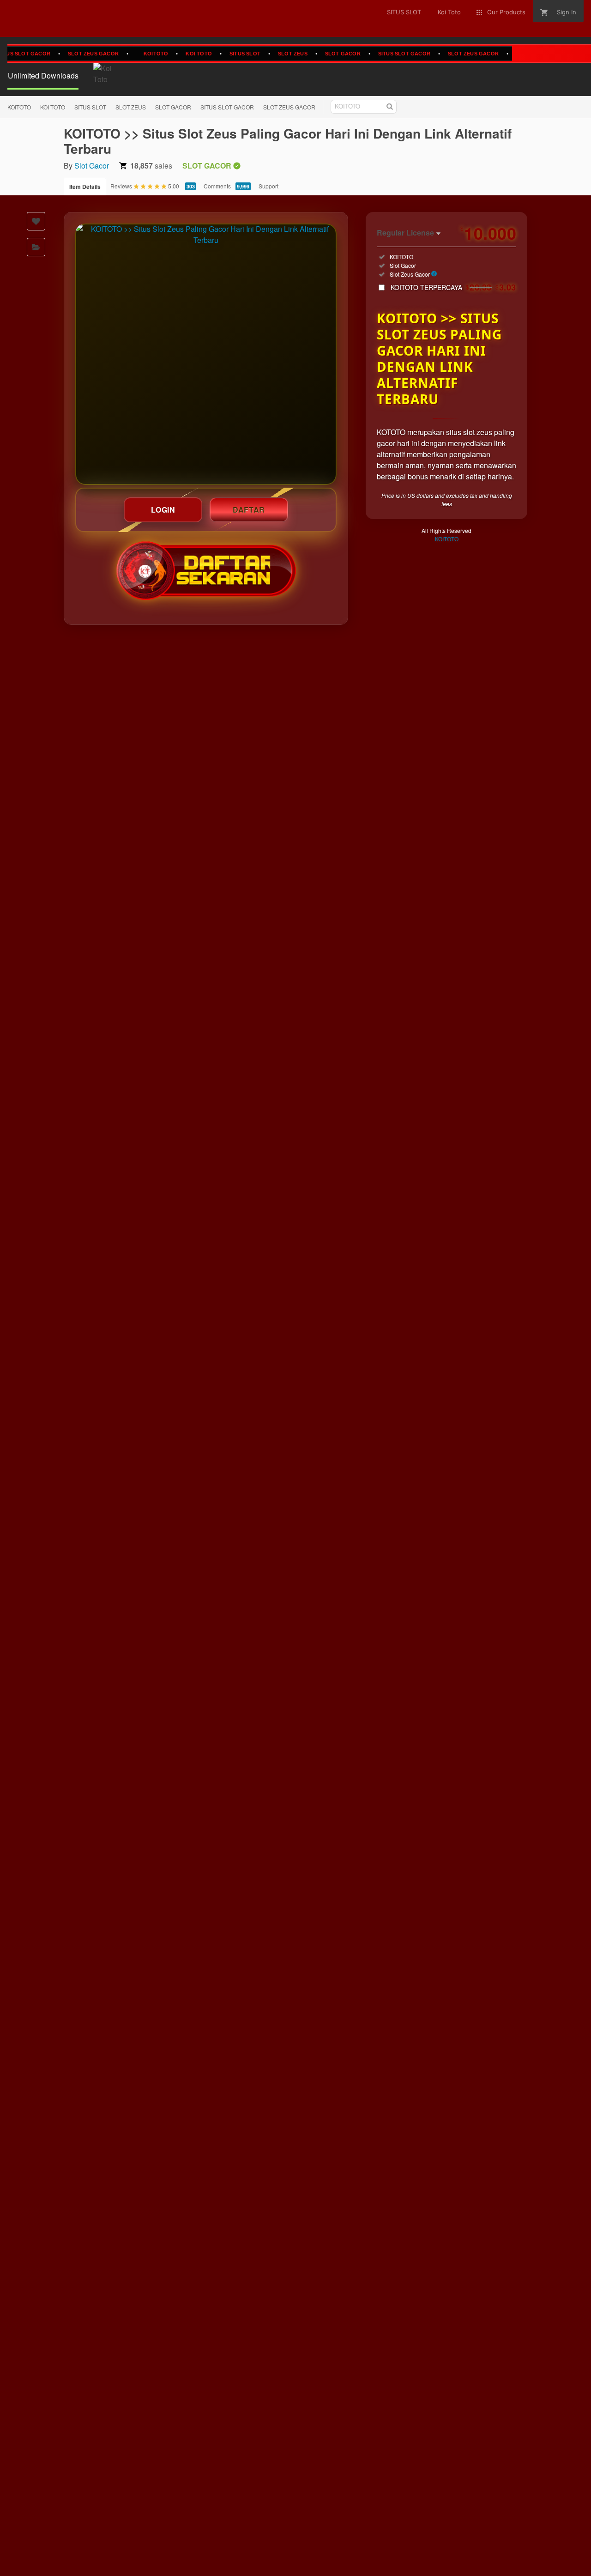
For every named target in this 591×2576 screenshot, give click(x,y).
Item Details (85, 187)
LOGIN (163, 510)
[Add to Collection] (36, 247)
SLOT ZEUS (265, 53)
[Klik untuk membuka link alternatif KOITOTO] (206, 354)
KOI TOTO (172, 53)
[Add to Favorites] (36, 221)
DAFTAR (249, 510)
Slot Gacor (92, 166)
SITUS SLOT (218, 53)
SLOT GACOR (316, 53)
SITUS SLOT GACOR (377, 53)
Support (268, 186)
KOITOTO (129, 53)
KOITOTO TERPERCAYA (453, 287)
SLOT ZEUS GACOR (66, 53)
